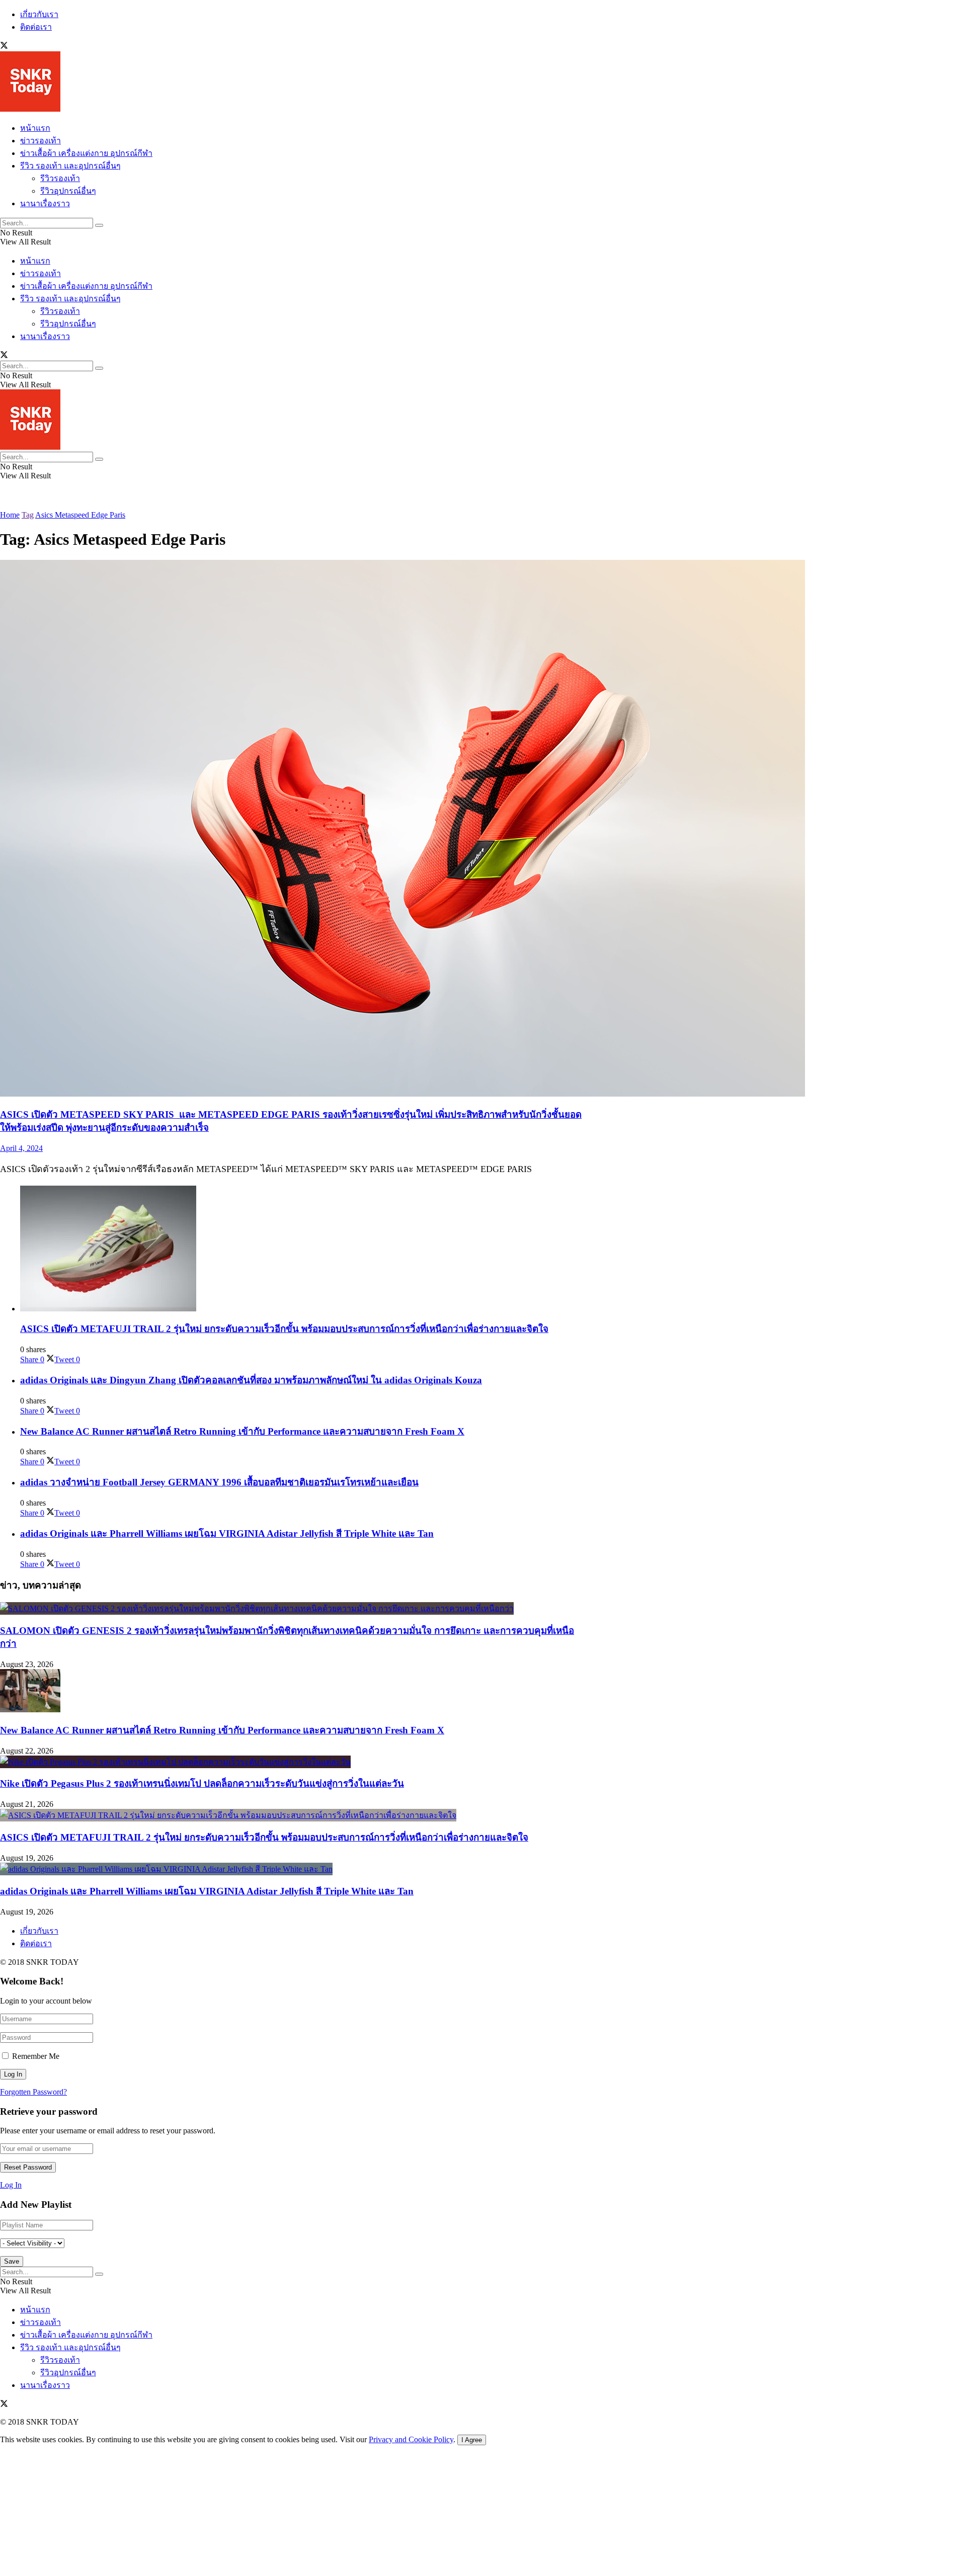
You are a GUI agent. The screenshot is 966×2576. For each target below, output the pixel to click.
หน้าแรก (35, 128)
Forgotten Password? (33, 2092)
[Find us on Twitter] (4, 47)
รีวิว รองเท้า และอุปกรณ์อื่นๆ (70, 166)
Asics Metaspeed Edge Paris (80, 515)
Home (10, 515)
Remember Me (36, 2056)
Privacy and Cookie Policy (411, 2439)
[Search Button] (99, 225)
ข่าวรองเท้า (41, 141)
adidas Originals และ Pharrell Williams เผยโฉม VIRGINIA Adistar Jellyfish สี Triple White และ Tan (227, 1533)
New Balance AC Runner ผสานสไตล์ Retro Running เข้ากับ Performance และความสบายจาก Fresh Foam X (242, 1431)
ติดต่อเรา (36, 27)
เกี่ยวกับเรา (39, 14)
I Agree (472, 2440)
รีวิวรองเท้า (60, 178)
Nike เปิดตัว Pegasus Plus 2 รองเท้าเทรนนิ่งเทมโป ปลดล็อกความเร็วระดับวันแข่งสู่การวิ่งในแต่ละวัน (202, 1783)
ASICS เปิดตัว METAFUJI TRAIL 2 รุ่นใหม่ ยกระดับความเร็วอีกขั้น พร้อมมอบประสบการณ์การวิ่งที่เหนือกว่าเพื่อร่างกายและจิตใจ (284, 1329)
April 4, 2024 (21, 1148)
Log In (11, 2185)
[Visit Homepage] (30, 109)
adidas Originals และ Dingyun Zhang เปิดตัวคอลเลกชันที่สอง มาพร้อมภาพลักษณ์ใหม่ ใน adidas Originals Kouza (251, 1380)
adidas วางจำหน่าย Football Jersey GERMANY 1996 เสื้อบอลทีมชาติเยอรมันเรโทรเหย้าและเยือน (219, 1482)
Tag (28, 515)
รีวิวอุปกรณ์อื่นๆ (68, 191)
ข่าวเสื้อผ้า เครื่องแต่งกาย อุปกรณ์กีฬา (86, 153)
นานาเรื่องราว (45, 203)
